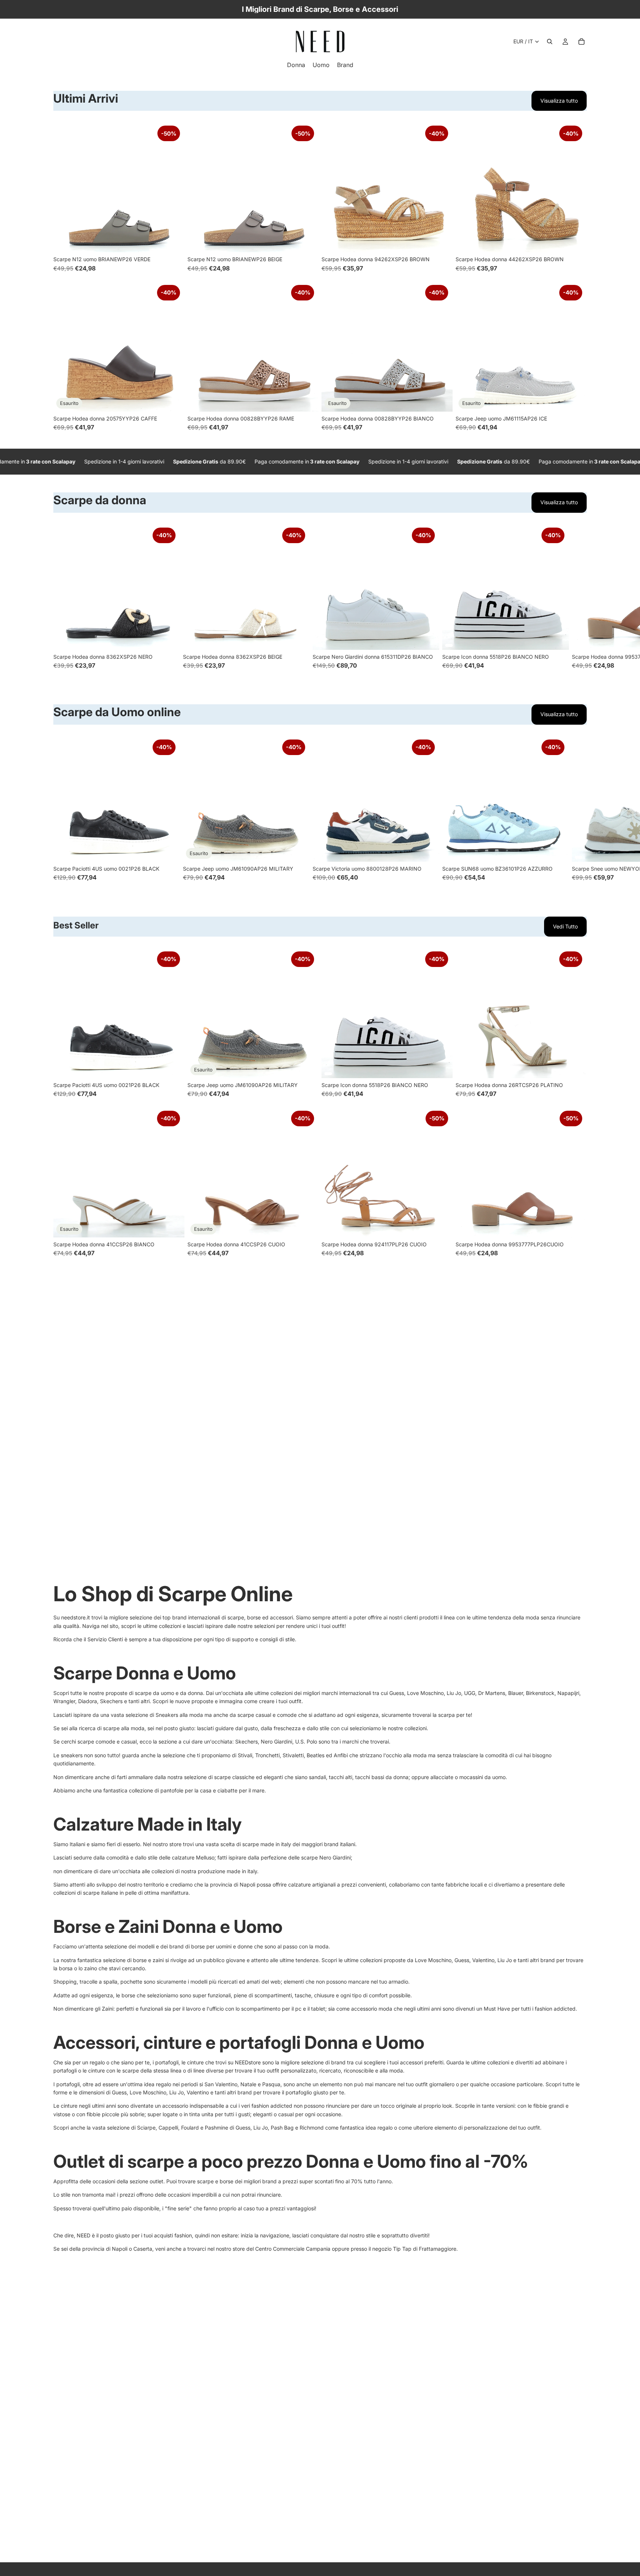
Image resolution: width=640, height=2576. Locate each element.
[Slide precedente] (64, 187)
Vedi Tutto (565, 926)
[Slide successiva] (173, 187)
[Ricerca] (550, 41)
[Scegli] (173, 241)
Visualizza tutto (559, 101)
